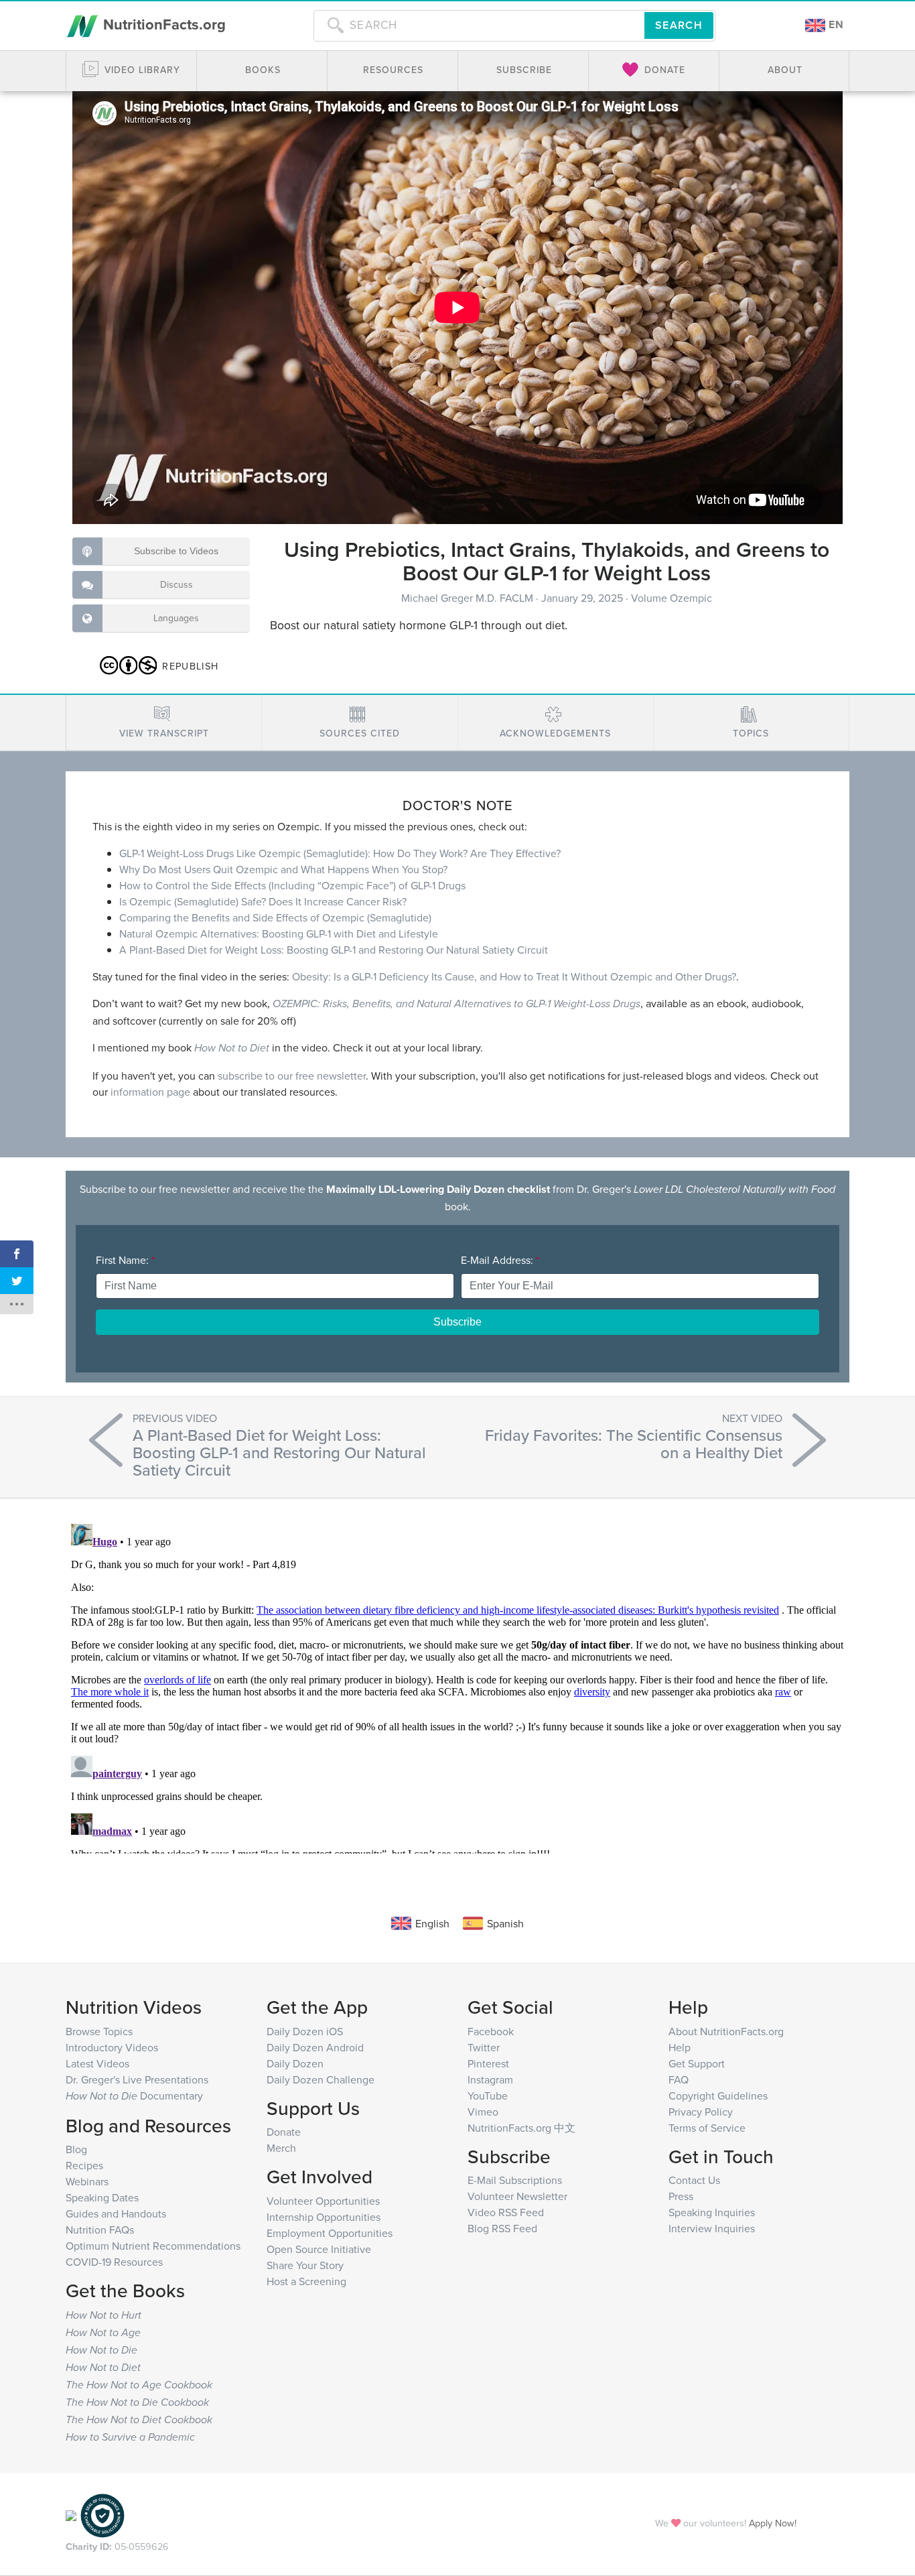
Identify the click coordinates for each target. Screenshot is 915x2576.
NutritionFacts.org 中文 (521, 2128)
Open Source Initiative (319, 2249)
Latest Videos (97, 2063)
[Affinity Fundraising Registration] (102, 2514)
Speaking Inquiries (712, 2212)
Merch (281, 2148)
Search (679, 25)
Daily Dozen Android (315, 2047)
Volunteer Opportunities (323, 2201)
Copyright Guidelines (718, 2096)
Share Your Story (305, 2265)
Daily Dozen (295, 2063)
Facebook (491, 2031)
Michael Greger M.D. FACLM (469, 598)
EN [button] (835, 24)
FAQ (679, 2079)
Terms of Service (707, 2128)
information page (150, 1092)
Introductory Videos (112, 2047)
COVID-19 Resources (114, 2262)
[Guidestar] (71, 2514)
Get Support (697, 2063)
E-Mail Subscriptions (515, 2180)
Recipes (84, 2165)
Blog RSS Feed (502, 2228)
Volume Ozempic (672, 598)
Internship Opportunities (324, 2217)
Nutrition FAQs (100, 2230)
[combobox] (479, 25)
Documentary (134, 2096)
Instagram (490, 2079)
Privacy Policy (701, 2112)
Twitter (484, 2047)
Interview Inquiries (712, 2228)
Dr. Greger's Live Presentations (137, 2079)
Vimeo (483, 2112)
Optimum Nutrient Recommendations (153, 2246)
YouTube (488, 2096)
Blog (76, 2149)
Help (680, 2047)
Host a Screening (306, 2281)
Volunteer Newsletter (517, 2196)
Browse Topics (99, 2031)
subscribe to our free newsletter (292, 1076)
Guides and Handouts (116, 2213)
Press (681, 2196)
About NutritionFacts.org (726, 2031)
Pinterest (488, 2063)
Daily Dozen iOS (305, 2031)
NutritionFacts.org (162, 24)
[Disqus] (457, 1686)
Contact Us (694, 2180)
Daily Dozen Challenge (321, 2079)
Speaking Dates (102, 2197)
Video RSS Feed (506, 2212)
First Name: (125, 1260)
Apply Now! (773, 2523)
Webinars (87, 2181)
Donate (284, 2132)
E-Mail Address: (500, 1260)
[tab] (164, 723)
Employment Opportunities (330, 2233)
